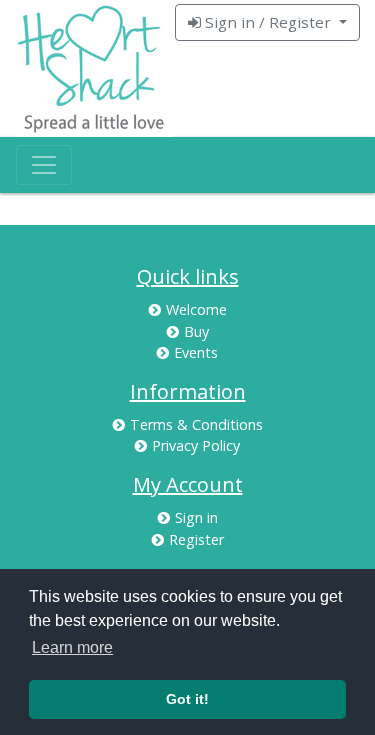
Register (196, 539)
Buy (196, 331)
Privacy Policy (196, 445)
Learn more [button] (72, 647)
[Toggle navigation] (44, 165)
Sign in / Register (268, 22)
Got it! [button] (187, 699)
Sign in (196, 517)
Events (196, 352)
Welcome (196, 309)
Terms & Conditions (196, 424)
